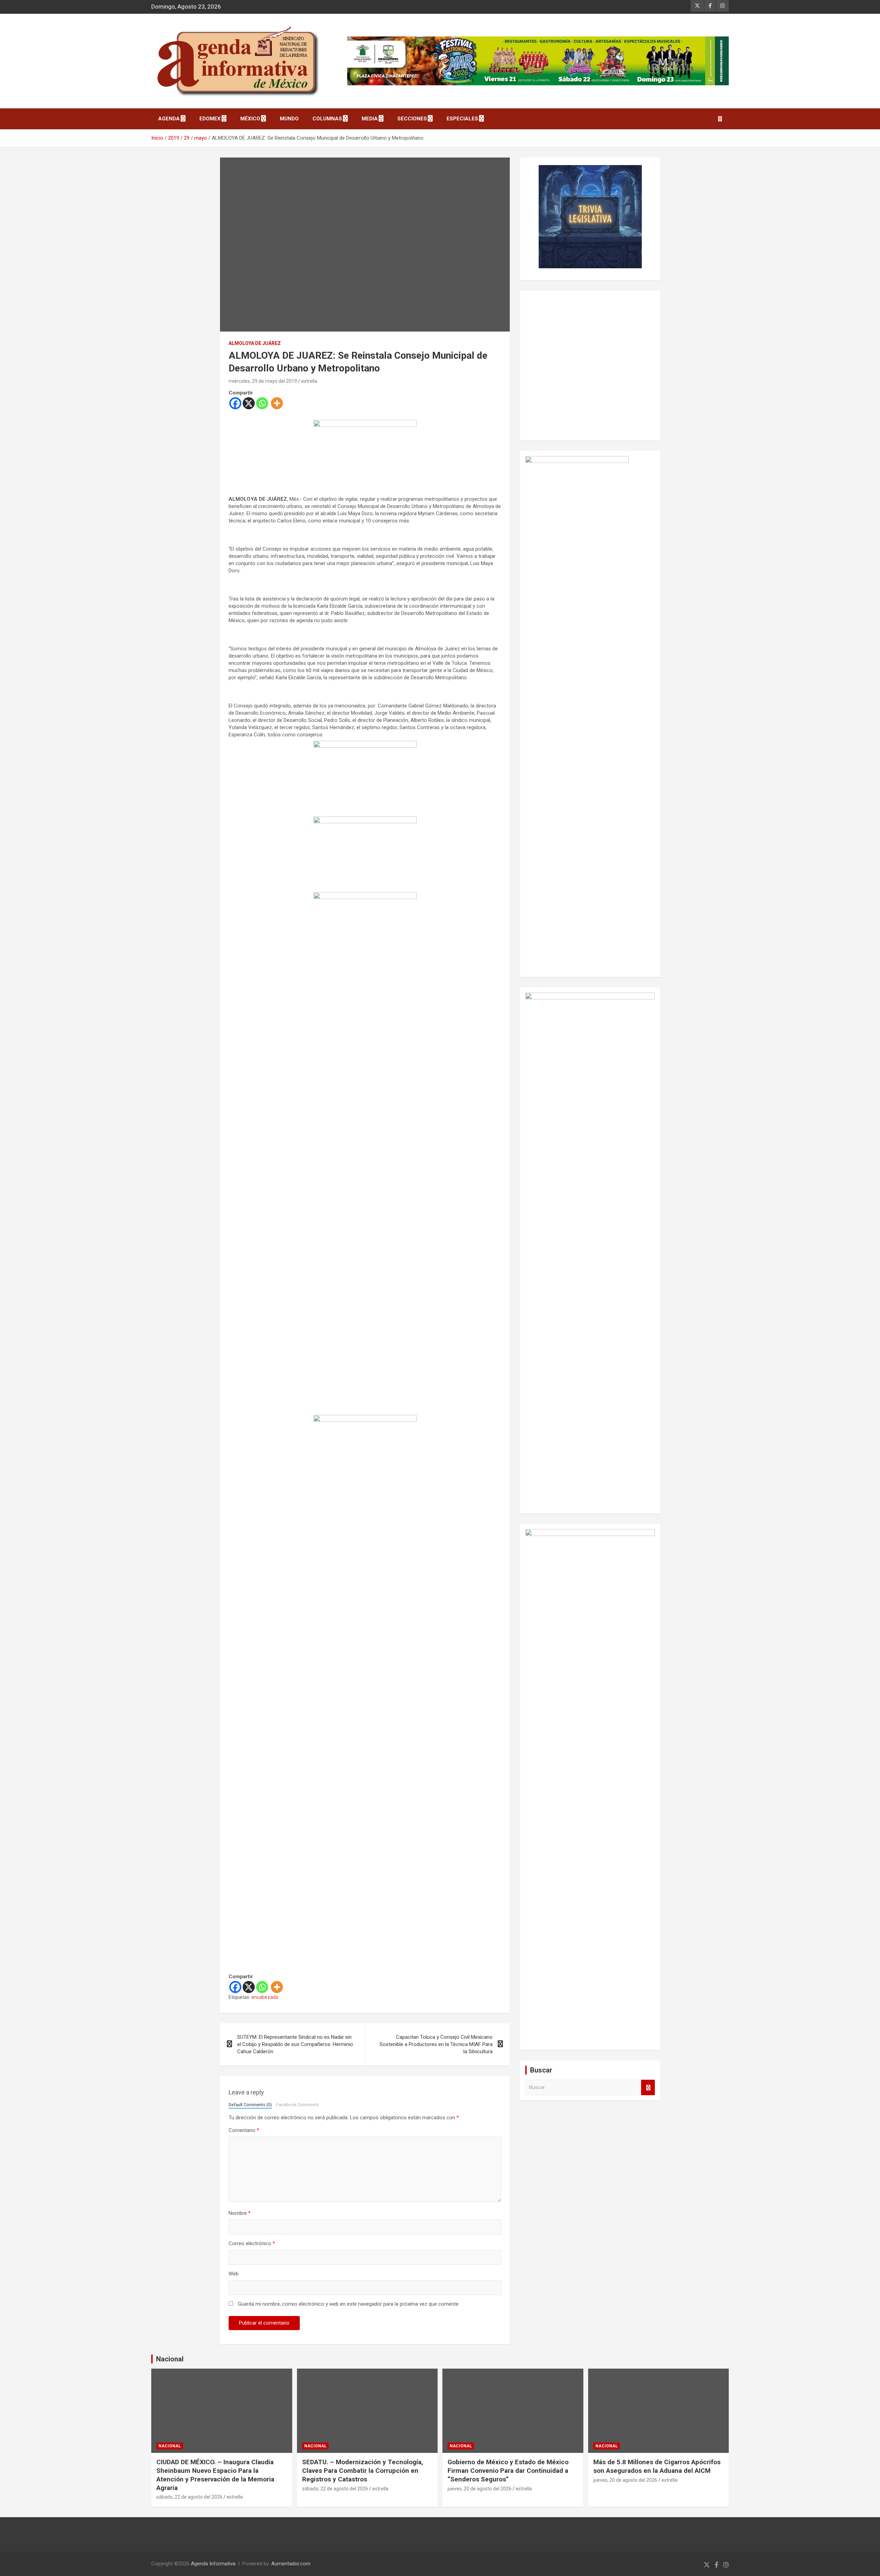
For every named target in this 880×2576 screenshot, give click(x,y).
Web (234, 2274)
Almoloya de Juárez (255, 343)
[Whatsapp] (262, 403)
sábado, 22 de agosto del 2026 (189, 2497)
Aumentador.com (291, 2564)
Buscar (648, 2087)
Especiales (462, 119)
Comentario (244, 2130)
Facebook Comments (298, 2105)
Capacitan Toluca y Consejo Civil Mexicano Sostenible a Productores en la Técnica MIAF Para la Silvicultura (436, 2044)
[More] (277, 403)
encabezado (265, 1997)
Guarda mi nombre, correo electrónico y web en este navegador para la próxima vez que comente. (349, 2304)
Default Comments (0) (250, 2105)
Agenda (169, 119)
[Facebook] (235, 403)
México (250, 119)
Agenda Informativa (213, 2564)
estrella (309, 381)
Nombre (240, 2213)
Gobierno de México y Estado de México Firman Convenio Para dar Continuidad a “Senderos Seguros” (508, 2470)
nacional (170, 2446)
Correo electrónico (252, 2243)
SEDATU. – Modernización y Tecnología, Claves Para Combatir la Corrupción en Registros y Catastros (363, 2470)
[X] (249, 403)
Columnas (327, 119)
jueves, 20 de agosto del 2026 (480, 2489)
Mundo (289, 119)
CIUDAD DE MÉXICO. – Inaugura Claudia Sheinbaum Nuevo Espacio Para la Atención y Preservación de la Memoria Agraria (215, 2475)
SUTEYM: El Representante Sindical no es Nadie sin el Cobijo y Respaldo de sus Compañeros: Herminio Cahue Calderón (295, 2044)
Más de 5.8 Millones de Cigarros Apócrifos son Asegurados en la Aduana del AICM (657, 2466)
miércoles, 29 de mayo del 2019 (263, 381)
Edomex (210, 119)
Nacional (170, 2359)
